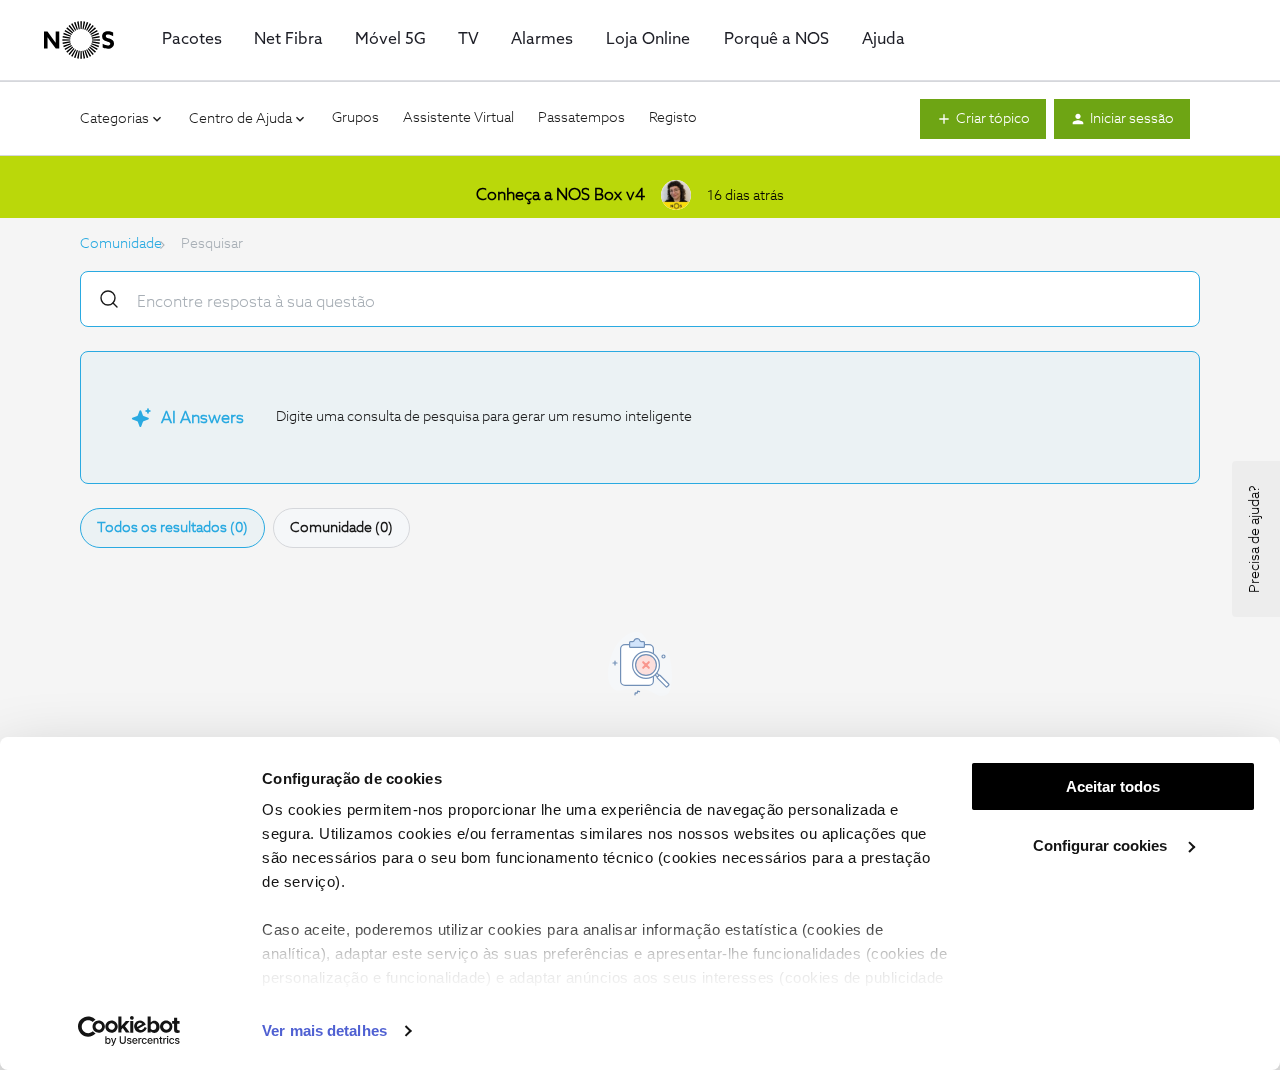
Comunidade (121, 244)
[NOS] (79, 40)
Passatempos (581, 118)
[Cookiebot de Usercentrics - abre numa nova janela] (129, 1031)
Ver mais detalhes (324, 1030)
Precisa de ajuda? (1255, 539)
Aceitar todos (1113, 786)
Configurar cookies (1102, 845)
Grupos (355, 118)
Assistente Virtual (458, 118)
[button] (983, 119)
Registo (673, 118)
